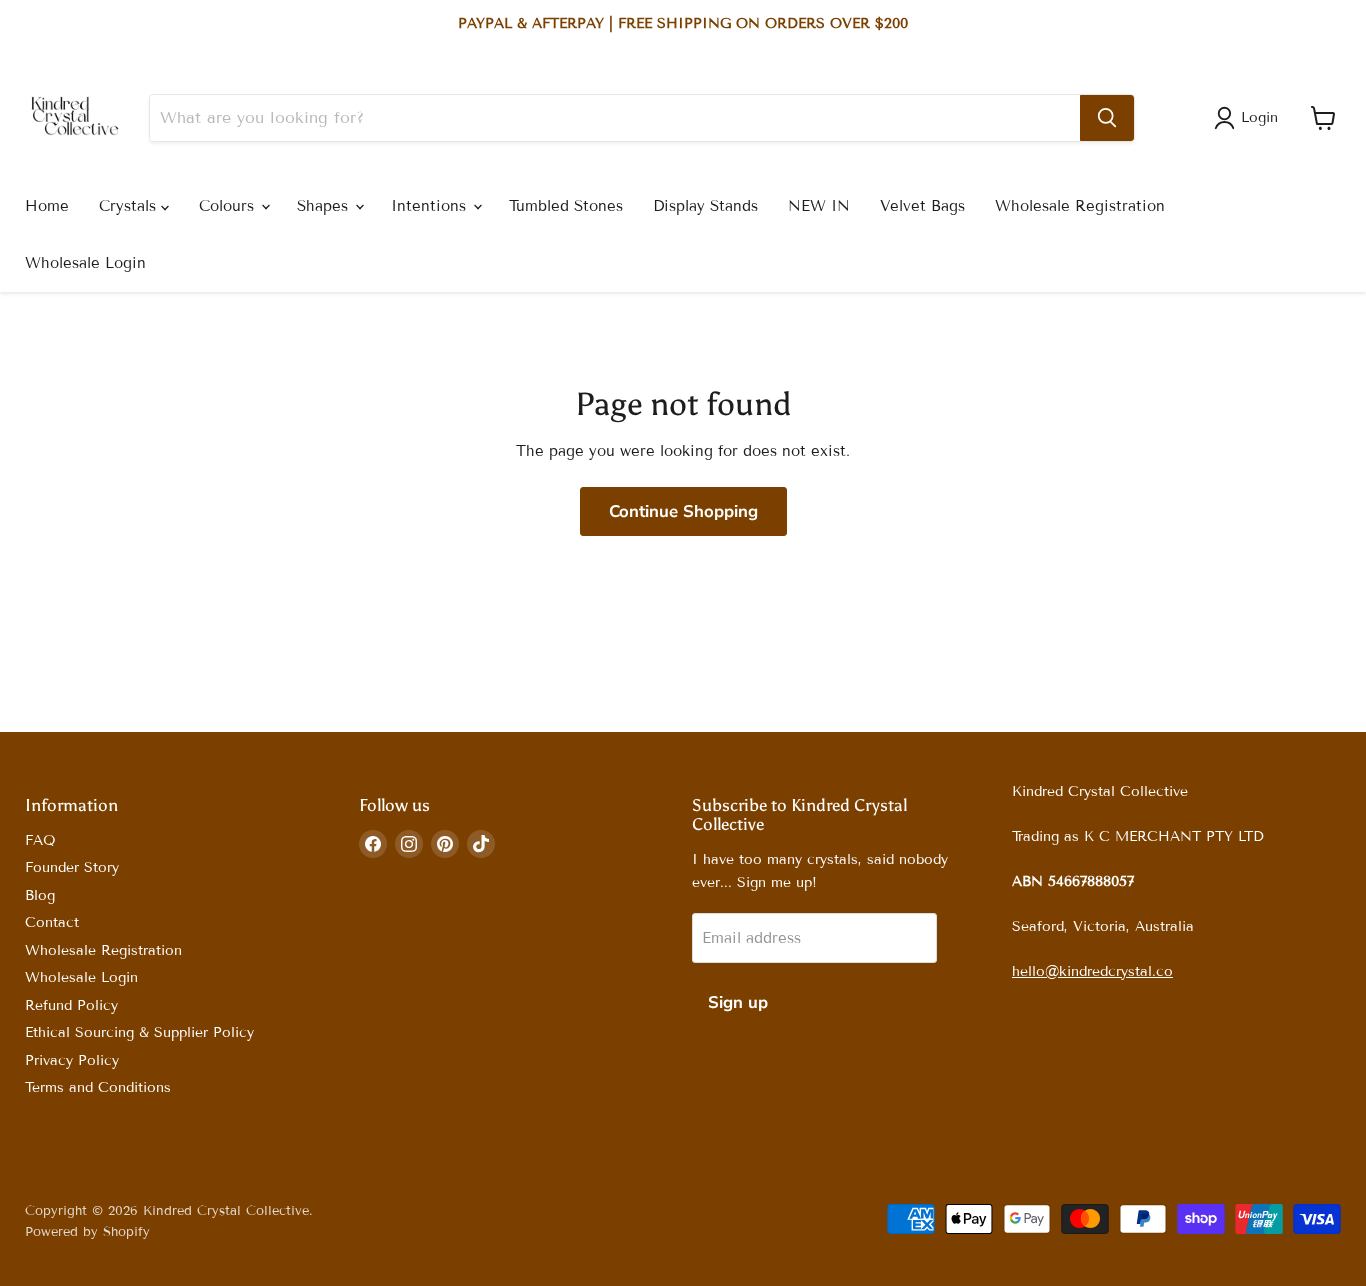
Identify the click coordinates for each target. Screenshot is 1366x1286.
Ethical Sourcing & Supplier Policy (139, 1032)
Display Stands (705, 206)
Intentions (431, 206)
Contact (52, 922)
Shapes (325, 206)
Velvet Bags (922, 206)
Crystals (130, 206)
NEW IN (819, 206)
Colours (229, 206)
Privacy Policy (72, 1060)
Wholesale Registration (1080, 206)
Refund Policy (71, 1005)
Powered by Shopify (87, 1232)
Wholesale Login (85, 263)
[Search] (1107, 118)
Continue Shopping (683, 511)
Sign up (738, 1002)
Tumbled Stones (566, 206)
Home (47, 206)
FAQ (40, 840)
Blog (40, 895)
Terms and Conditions (98, 1087)
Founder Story (72, 867)
